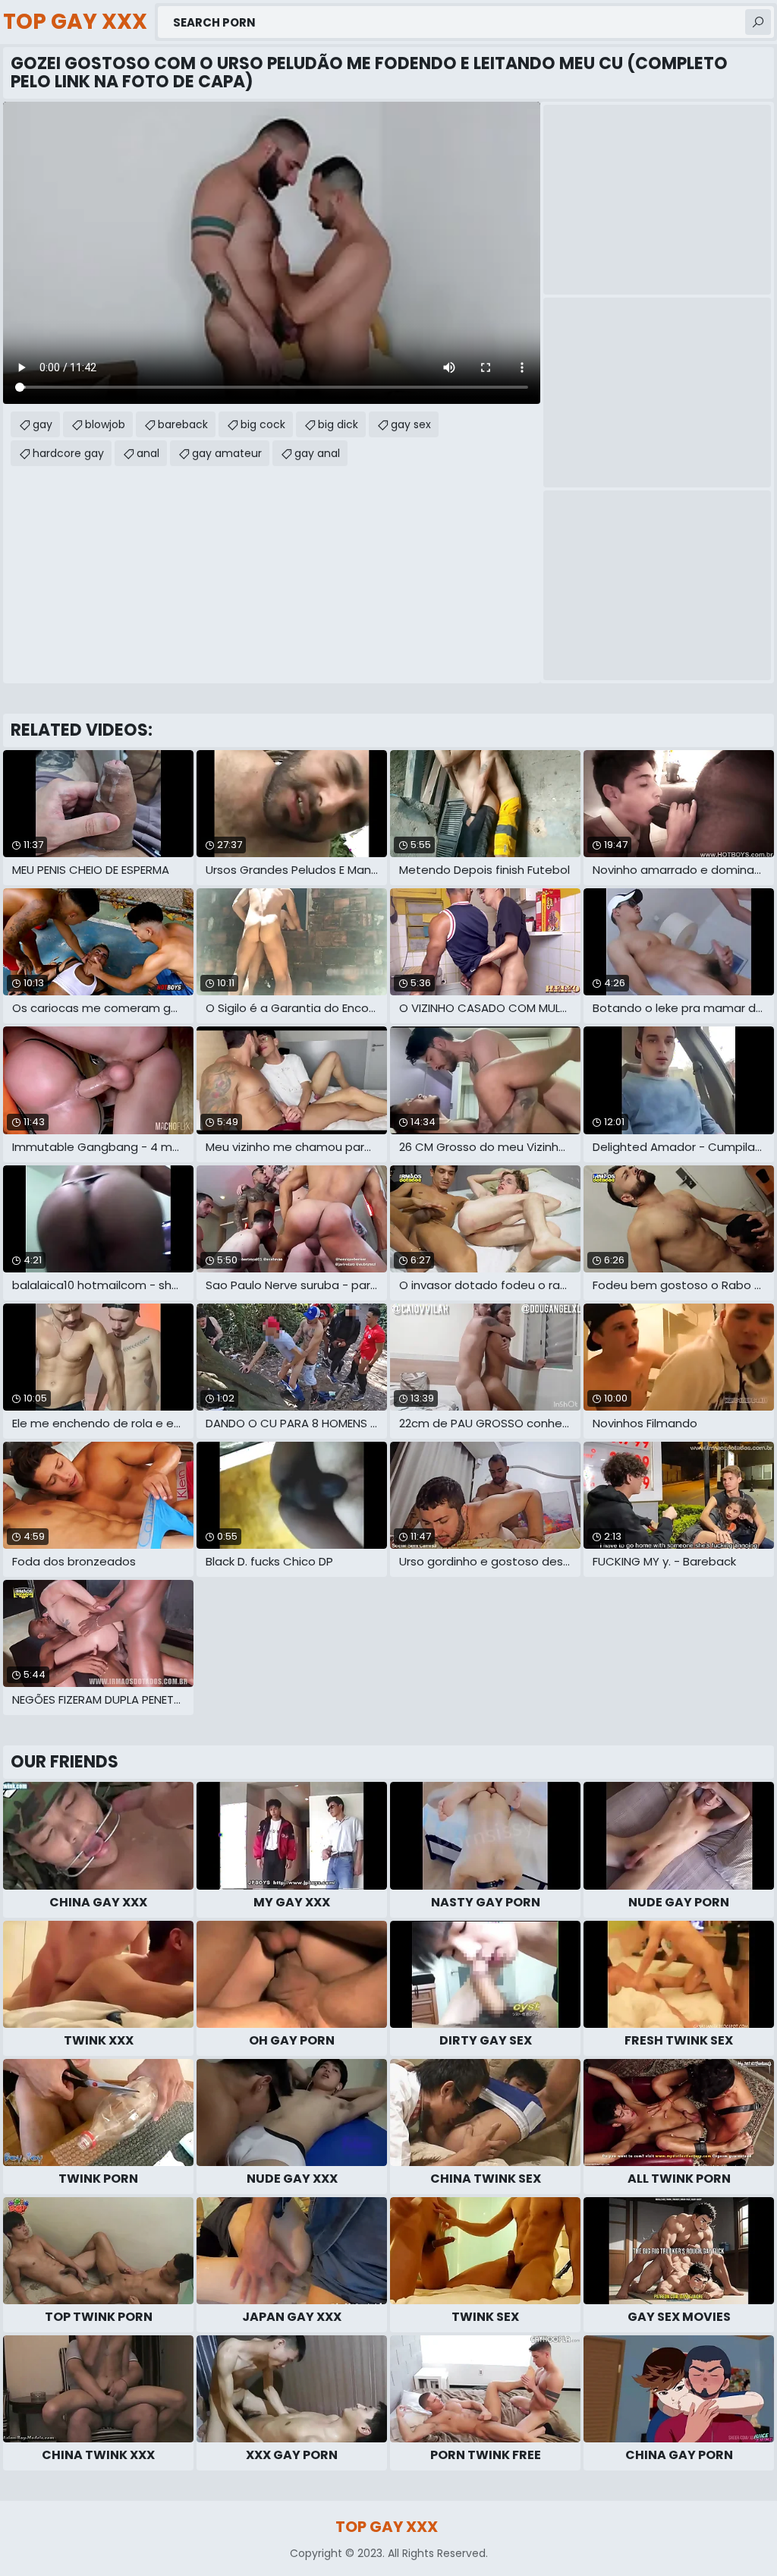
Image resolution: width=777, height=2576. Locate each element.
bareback (183, 424)
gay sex (411, 424)
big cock (263, 424)
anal (148, 453)
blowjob (105, 424)
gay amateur (227, 453)
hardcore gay (68, 453)
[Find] (758, 22)
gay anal (317, 453)
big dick (338, 424)
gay (42, 424)
